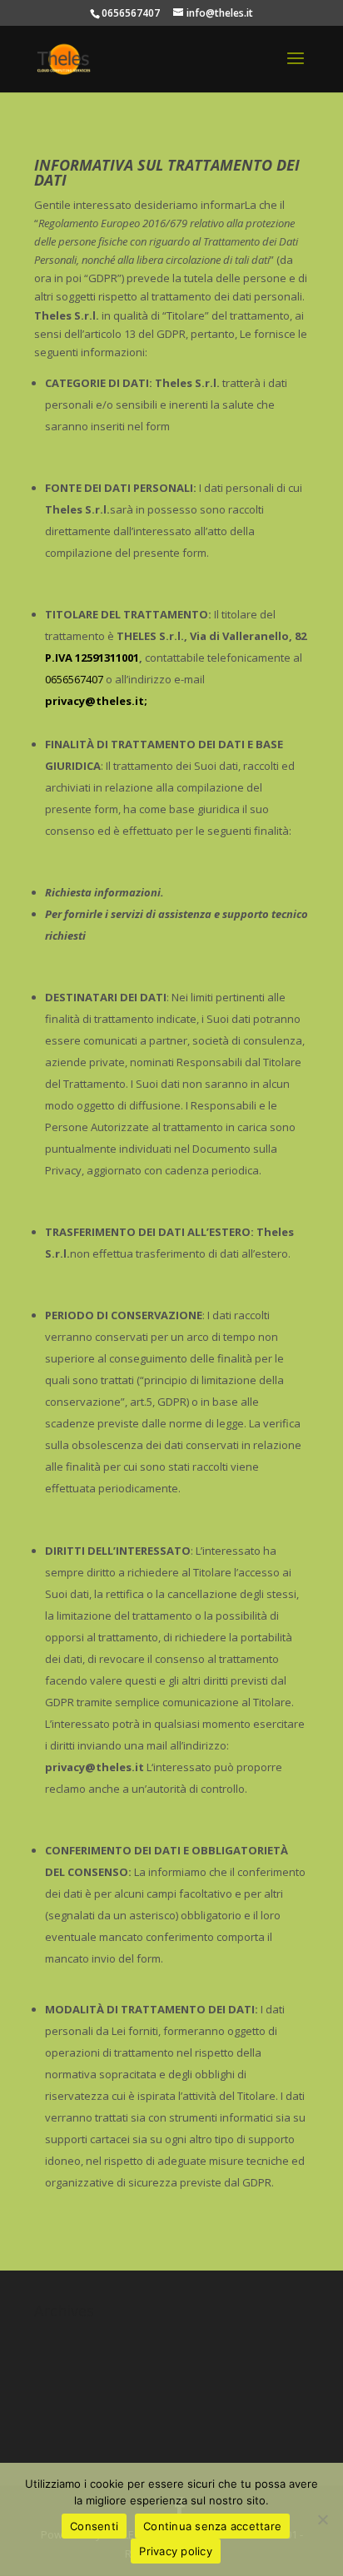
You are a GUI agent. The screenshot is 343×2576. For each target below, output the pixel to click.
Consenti (94, 2526)
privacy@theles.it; (96, 701)
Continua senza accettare (212, 2526)
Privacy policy (176, 2551)
